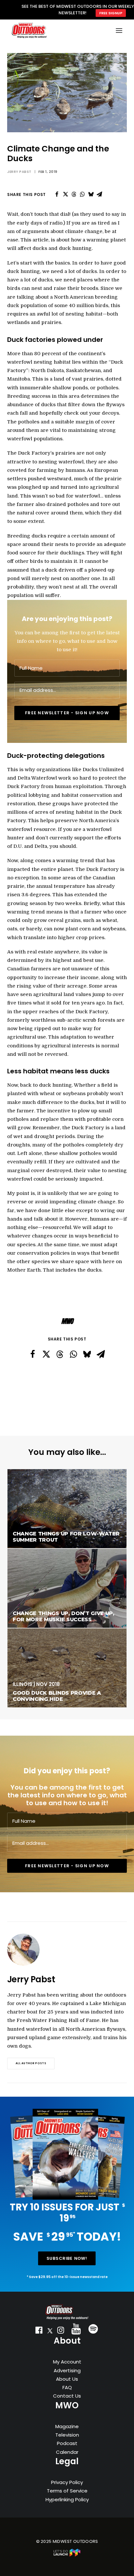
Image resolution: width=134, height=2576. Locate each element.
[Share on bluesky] (91, 194)
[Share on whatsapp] (82, 194)
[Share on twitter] (65, 194)
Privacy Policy (67, 2482)
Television (67, 2435)
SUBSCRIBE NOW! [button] (67, 2258)
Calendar (67, 2452)
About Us (67, 2379)
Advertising (67, 2370)
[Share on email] (99, 194)
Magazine (67, 2426)
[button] (39, 2332)
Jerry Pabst (19, 172)
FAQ (67, 2387)
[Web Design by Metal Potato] (67, 2555)
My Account (67, 2362)
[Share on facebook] (57, 194)
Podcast (67, 2443)
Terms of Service (67, 2491)
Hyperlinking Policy (67, 2499)
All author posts (31, 2064)
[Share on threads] (74, 194)
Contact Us (67, 2396)
